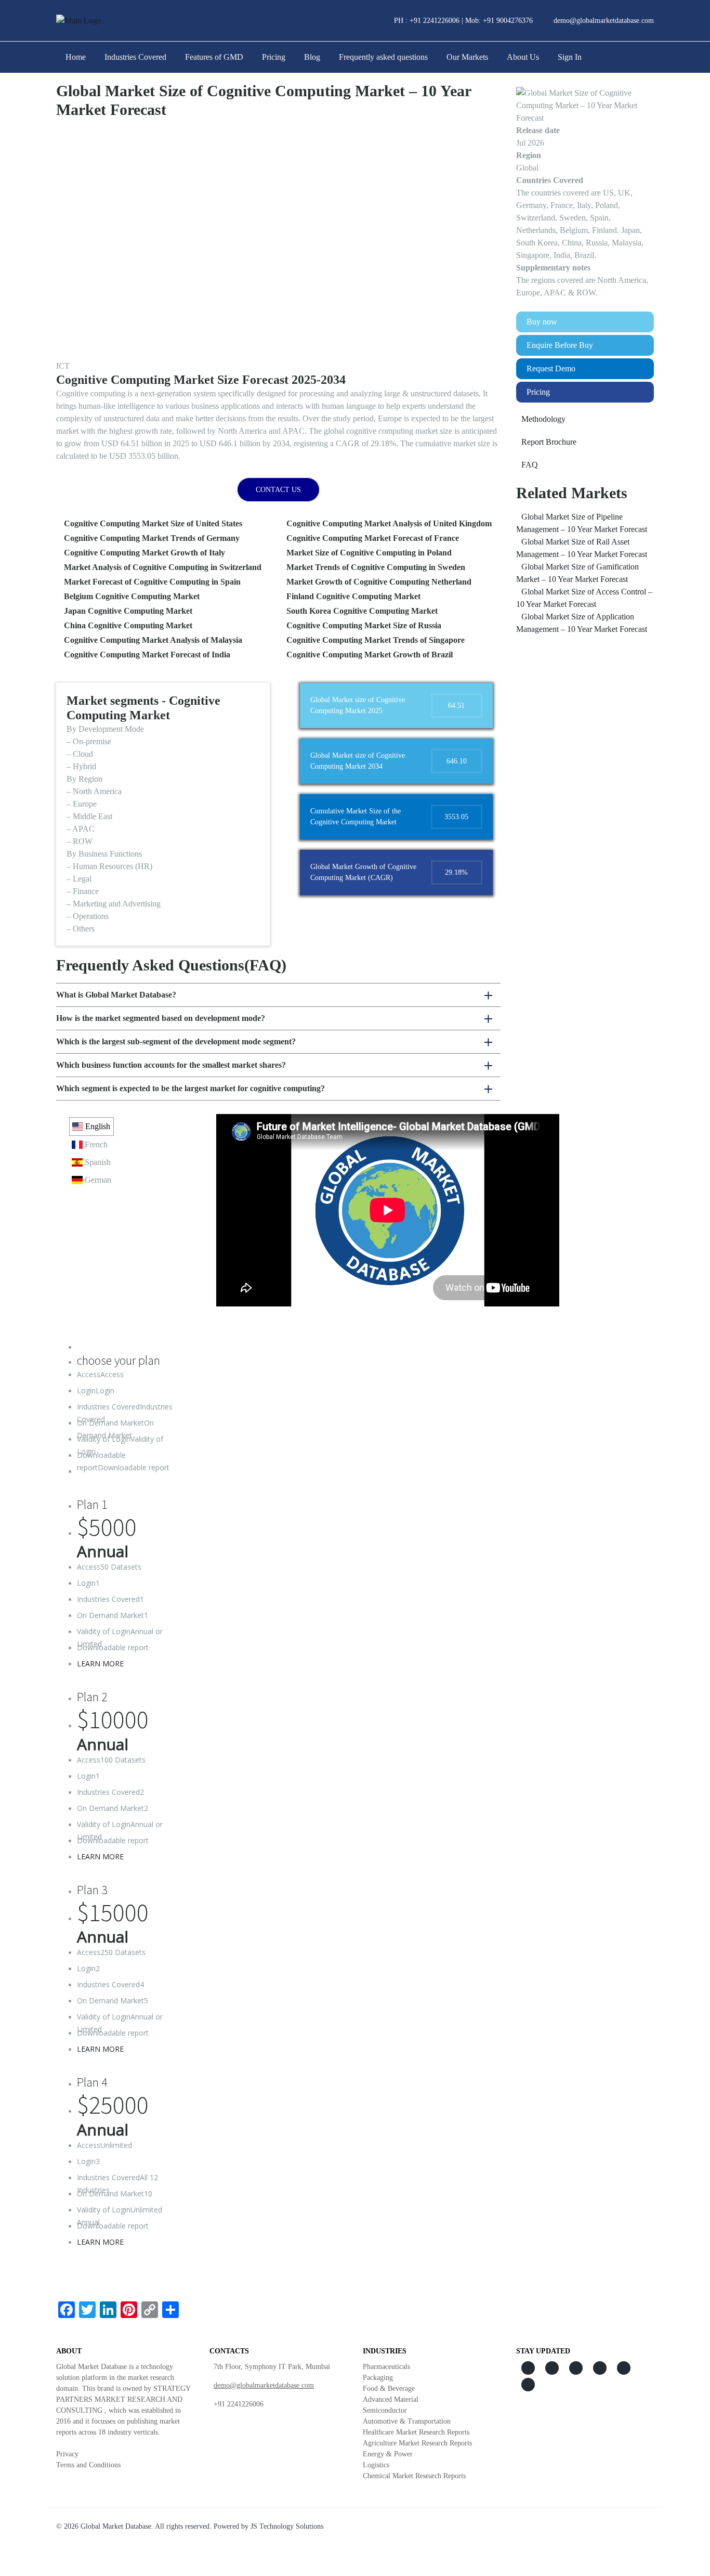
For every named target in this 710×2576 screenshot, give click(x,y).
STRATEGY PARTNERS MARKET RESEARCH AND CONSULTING (123, 2399)
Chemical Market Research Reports (414, 2476)
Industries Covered (135, 57)
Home (76, 57)
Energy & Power (388, 2454)
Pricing (274, 57)
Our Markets (467, 57)
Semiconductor (385, 2410)
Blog (312, 57)
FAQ (530, 465)
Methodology (543, 419)
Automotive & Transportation (407, 2421)
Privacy (67, 2454)
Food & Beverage (389, 2389)
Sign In (570, 57)
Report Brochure (549, 442)
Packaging (378, 2378)
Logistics (376, 2465)
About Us (523, 57)
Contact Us (278, 490)
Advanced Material (391, 2399)
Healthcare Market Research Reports (416, 2432)
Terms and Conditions (88, 2465)
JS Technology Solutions (287, 2526)
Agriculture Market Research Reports (417, 2443)
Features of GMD (214, 57)
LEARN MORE (100, 1664)
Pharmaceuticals (386, 2367)
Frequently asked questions (383, 57)
